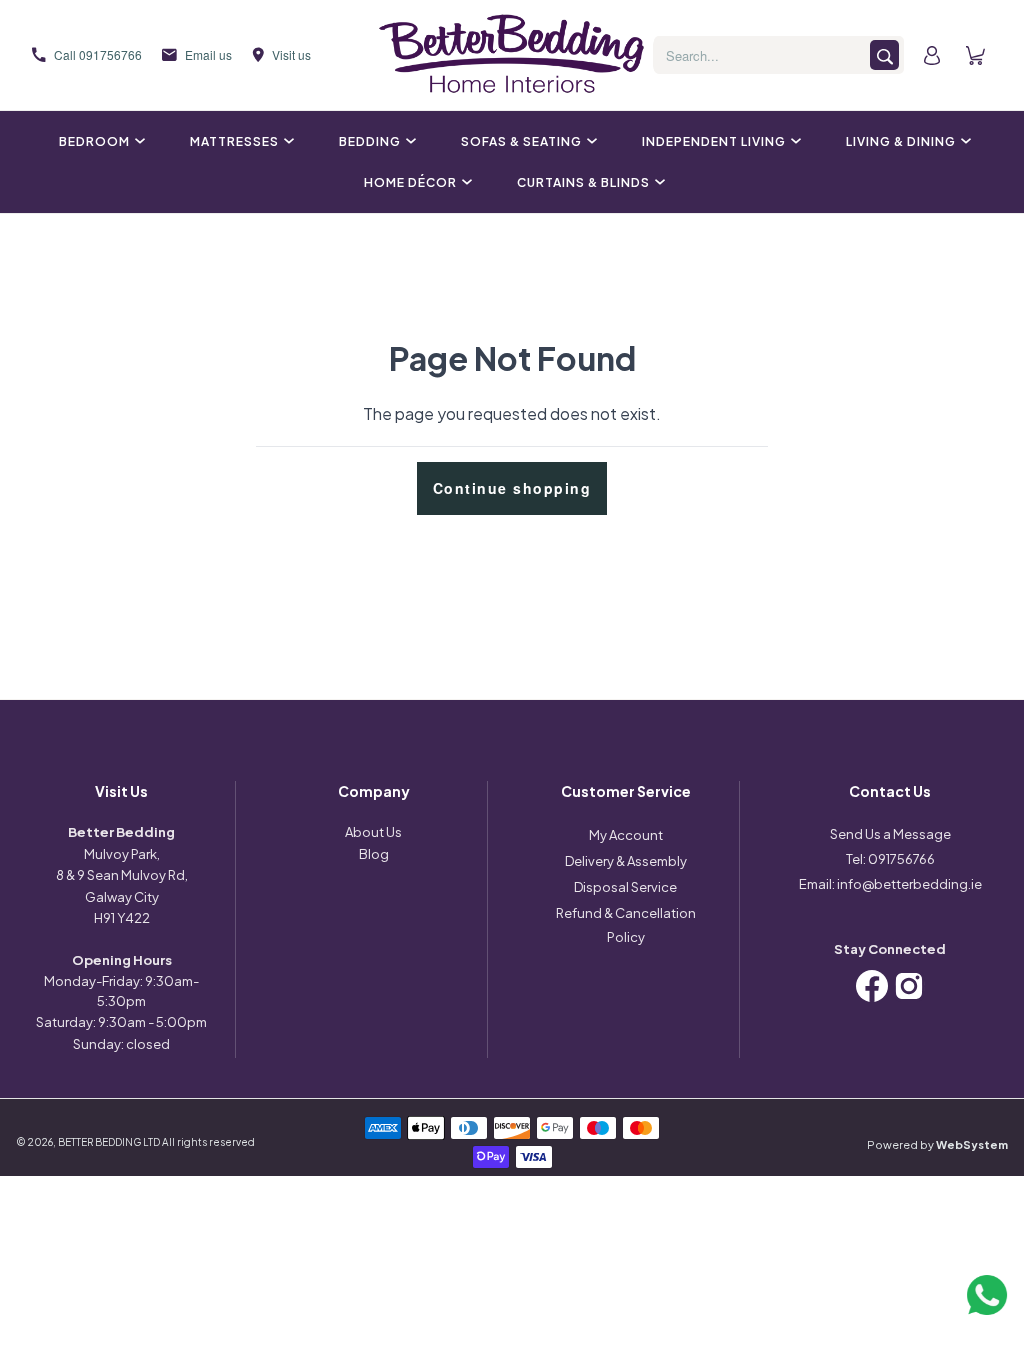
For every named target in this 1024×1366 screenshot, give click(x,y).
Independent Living (714, 141)
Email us (208, 54)
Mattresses (234, 141)
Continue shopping (512, 488)
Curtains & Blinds (583, 182)
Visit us (291, 54)
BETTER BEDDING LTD (109, 1142)
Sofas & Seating (521, 141)
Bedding (370, 141)
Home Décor (410, 182)
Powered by (937, 1144)
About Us (373, 832)
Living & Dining (901, 141)
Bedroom (94, 141)
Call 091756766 (98, 54)
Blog (374, 854)
